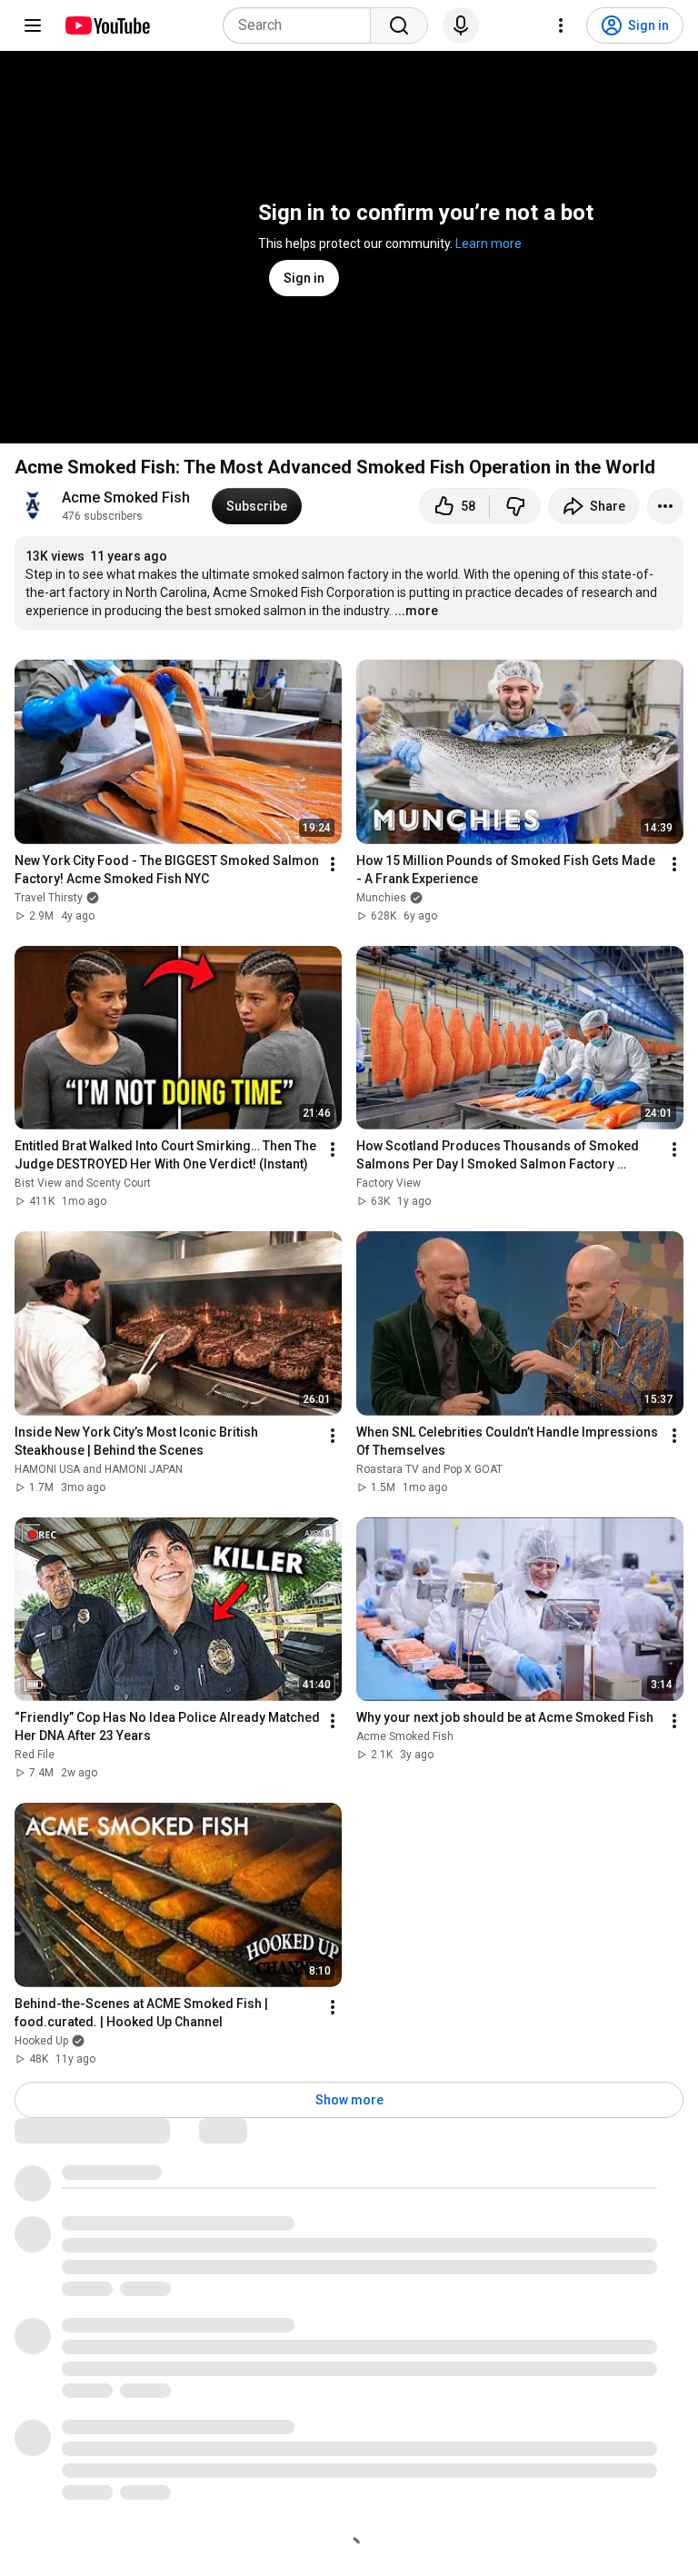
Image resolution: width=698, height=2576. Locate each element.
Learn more (489, 244)
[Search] (399, 25)
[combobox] (302, 25)
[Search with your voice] (461, 25)
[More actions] (665, 506)
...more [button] (416, 611)
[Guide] (33, 25)
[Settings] (561, 25)
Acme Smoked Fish (126, 497)
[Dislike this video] (515, 506)
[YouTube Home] (107, 25)
